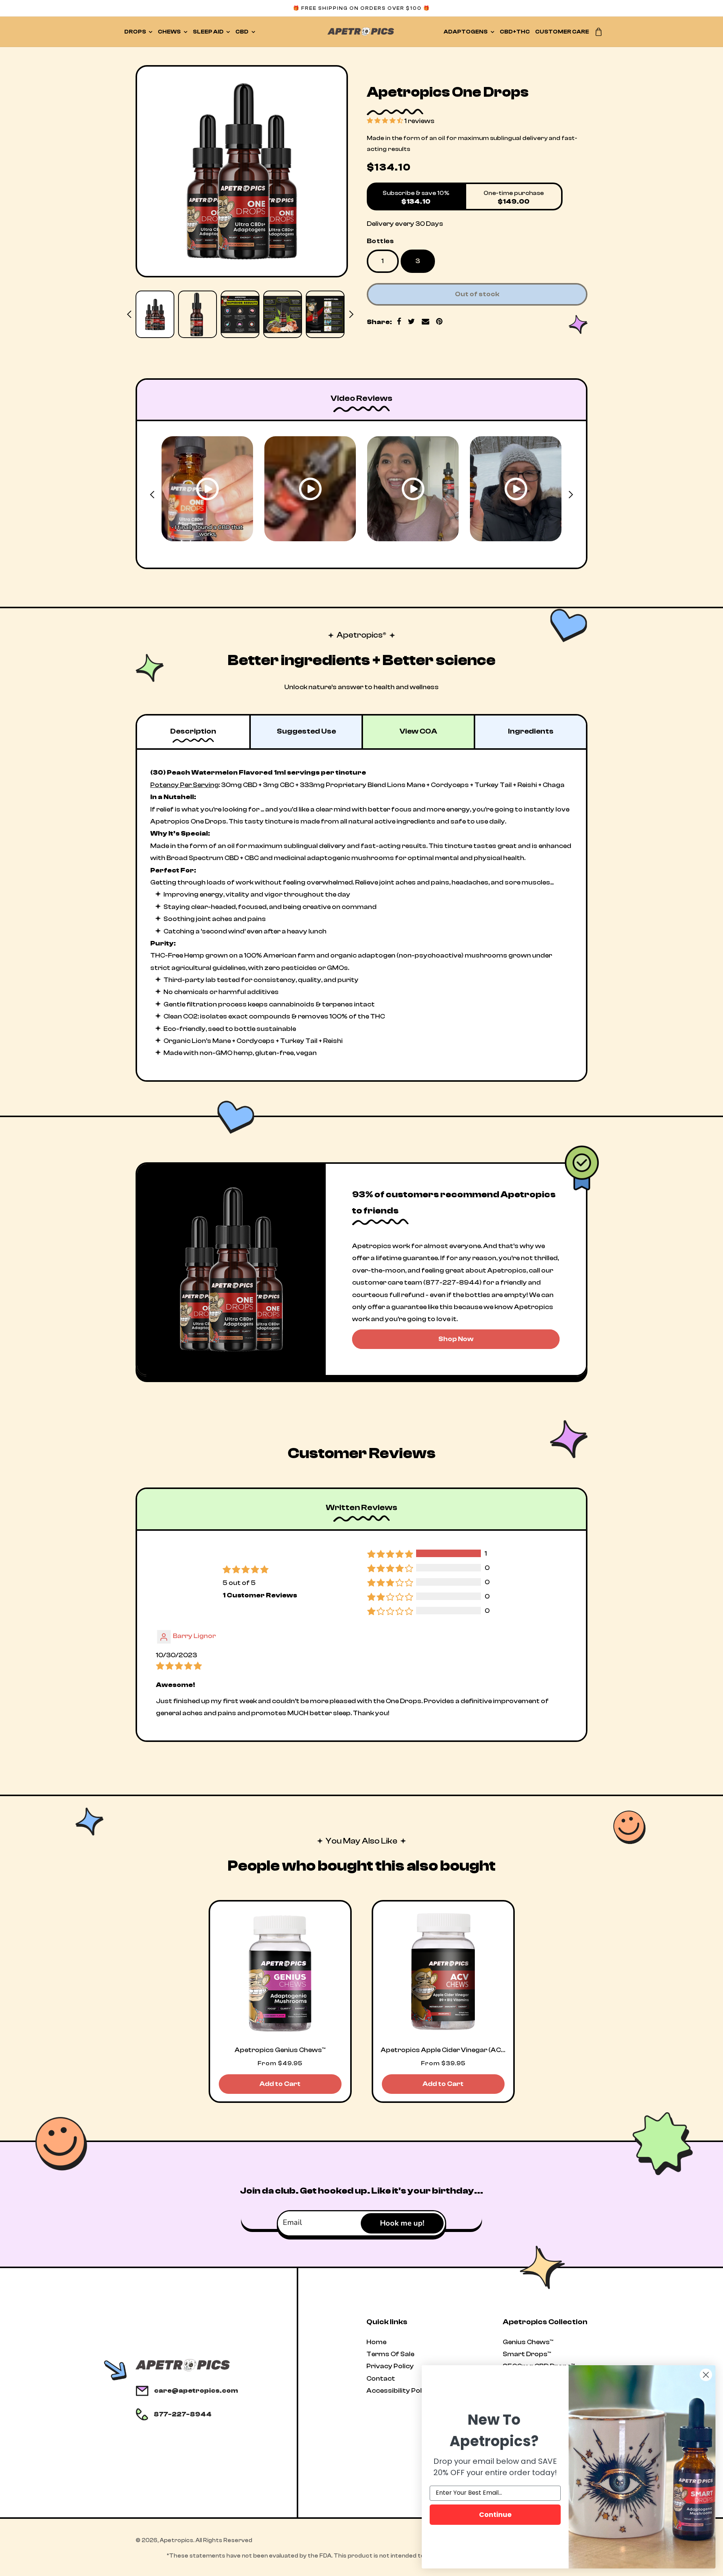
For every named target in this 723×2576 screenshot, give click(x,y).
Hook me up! (402, 2223)
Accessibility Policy (399, 2391)
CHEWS (169, 32)
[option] (242, 171)
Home (376, 2342)
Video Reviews (361, 398)
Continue (495, 2514)
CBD (242, 32)
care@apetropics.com (196, 2391)
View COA (418, 731)
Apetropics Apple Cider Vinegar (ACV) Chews (443, 2050)
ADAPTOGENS (466, 32)
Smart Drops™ (527, 2354)
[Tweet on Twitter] (412, 322)
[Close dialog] (706, 2375)
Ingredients (531, 731)
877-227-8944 (183, 2414)
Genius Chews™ (528, 2342)
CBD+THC (515, 32)
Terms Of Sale (390, 2354)
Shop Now (456, 1339)
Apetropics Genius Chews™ (280, 2050)
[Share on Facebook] (400, 322)
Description (193, 731)
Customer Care (562, 32)
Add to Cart (280, 2084)
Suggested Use (306, 731)
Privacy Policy (390, 2366)
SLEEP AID (208, 32)
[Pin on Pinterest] (439, 322)
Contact (381, 2379)
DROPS (135, 32)
